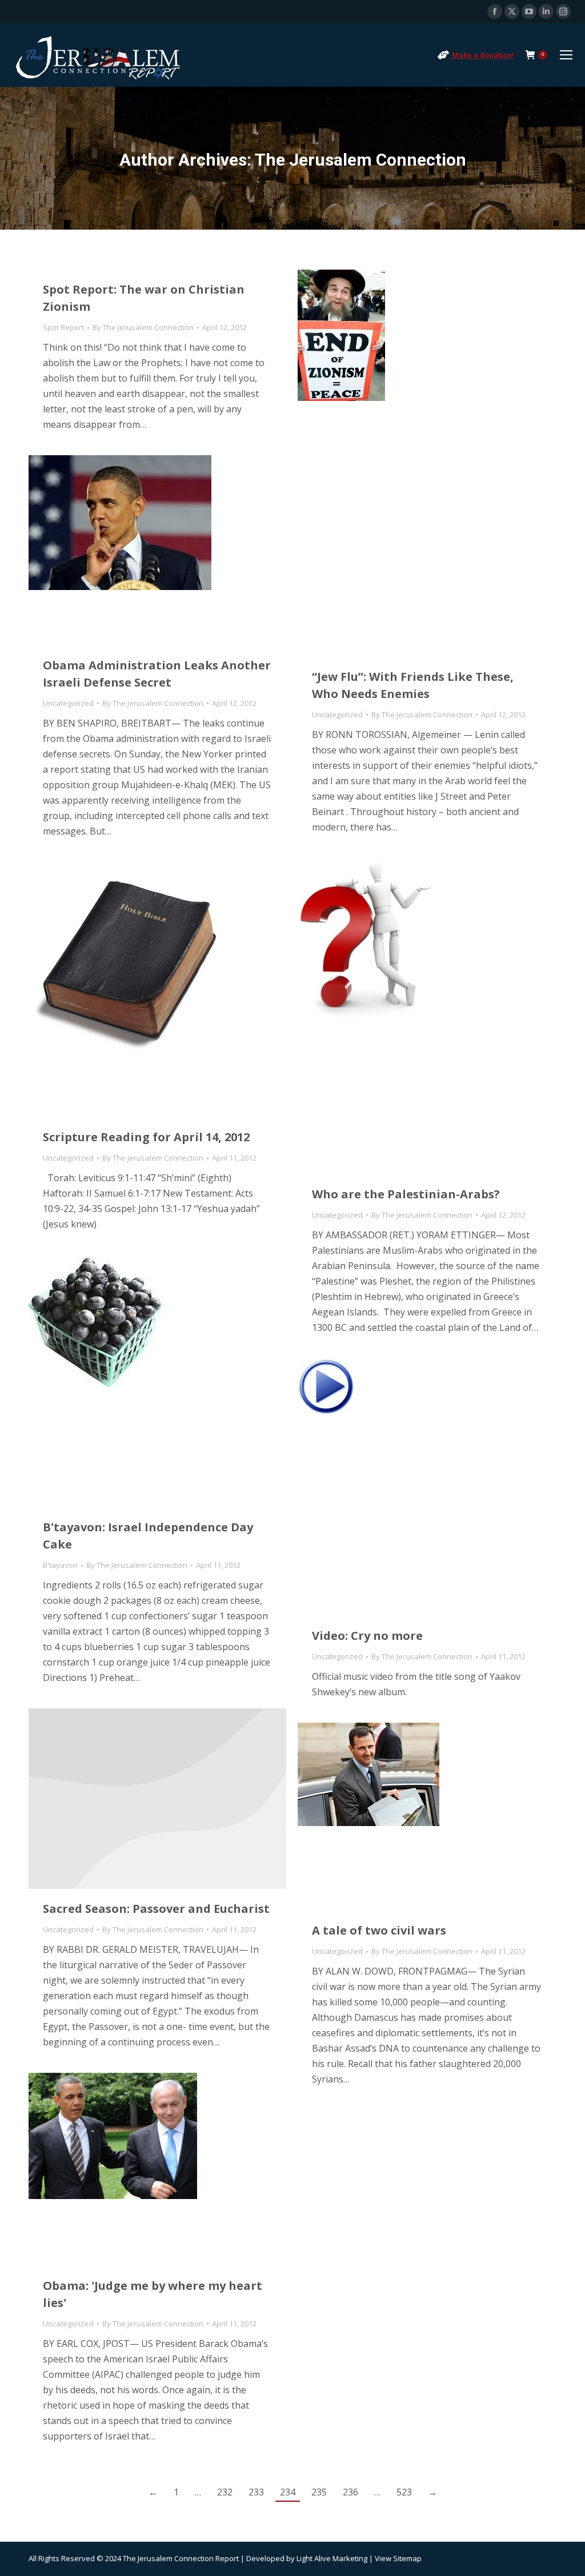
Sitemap (407, 2558)
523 (404, 2492)
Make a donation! (483, 55)
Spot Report (63, 327)
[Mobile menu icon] (566, 55)
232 (225, 2492)
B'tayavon (60, 1565)
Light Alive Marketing (332, 2558)
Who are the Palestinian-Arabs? (406, 1194)
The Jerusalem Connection (360, 160)
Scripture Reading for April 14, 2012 (146, 1137)
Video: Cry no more (367, 1636)
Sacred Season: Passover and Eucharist (156, 1909)
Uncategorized (337, 715)
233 (256, 2492)
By (143, 327)
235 (319, 2492)
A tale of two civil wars (379, 1930)
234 (288, 2492)
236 (350, 2492)
